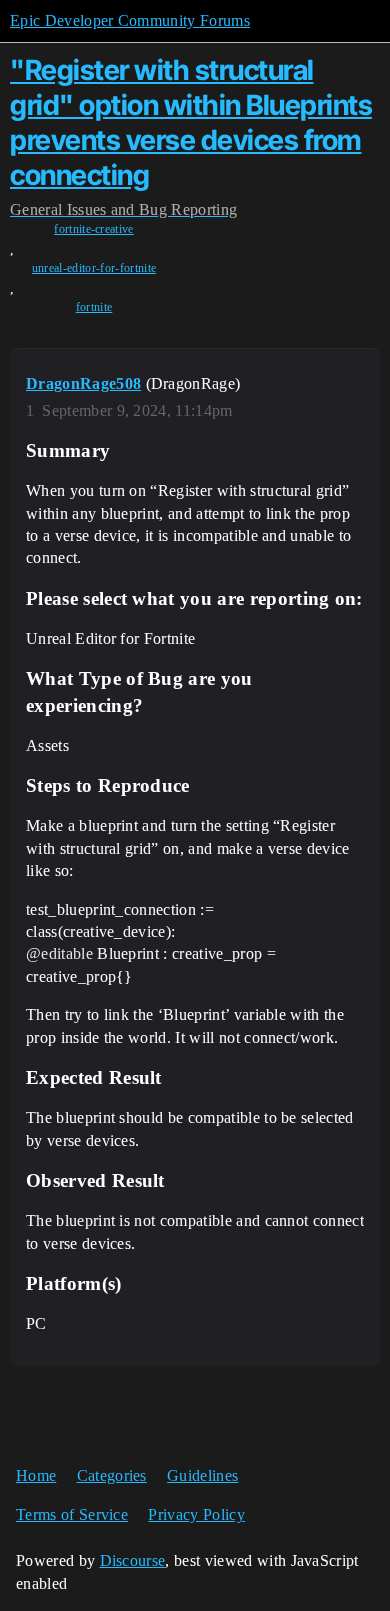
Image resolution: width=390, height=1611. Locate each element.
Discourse (133, 1560)
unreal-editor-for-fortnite (94, 268)
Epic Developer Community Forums (130, 20)
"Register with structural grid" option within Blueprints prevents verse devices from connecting (191, 122)
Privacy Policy (196, 1514)
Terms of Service (72, 1514)
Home (36, 1475)
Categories (112, 1475)
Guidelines (202, 1475)
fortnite (94, 307)
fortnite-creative (93, 229)
